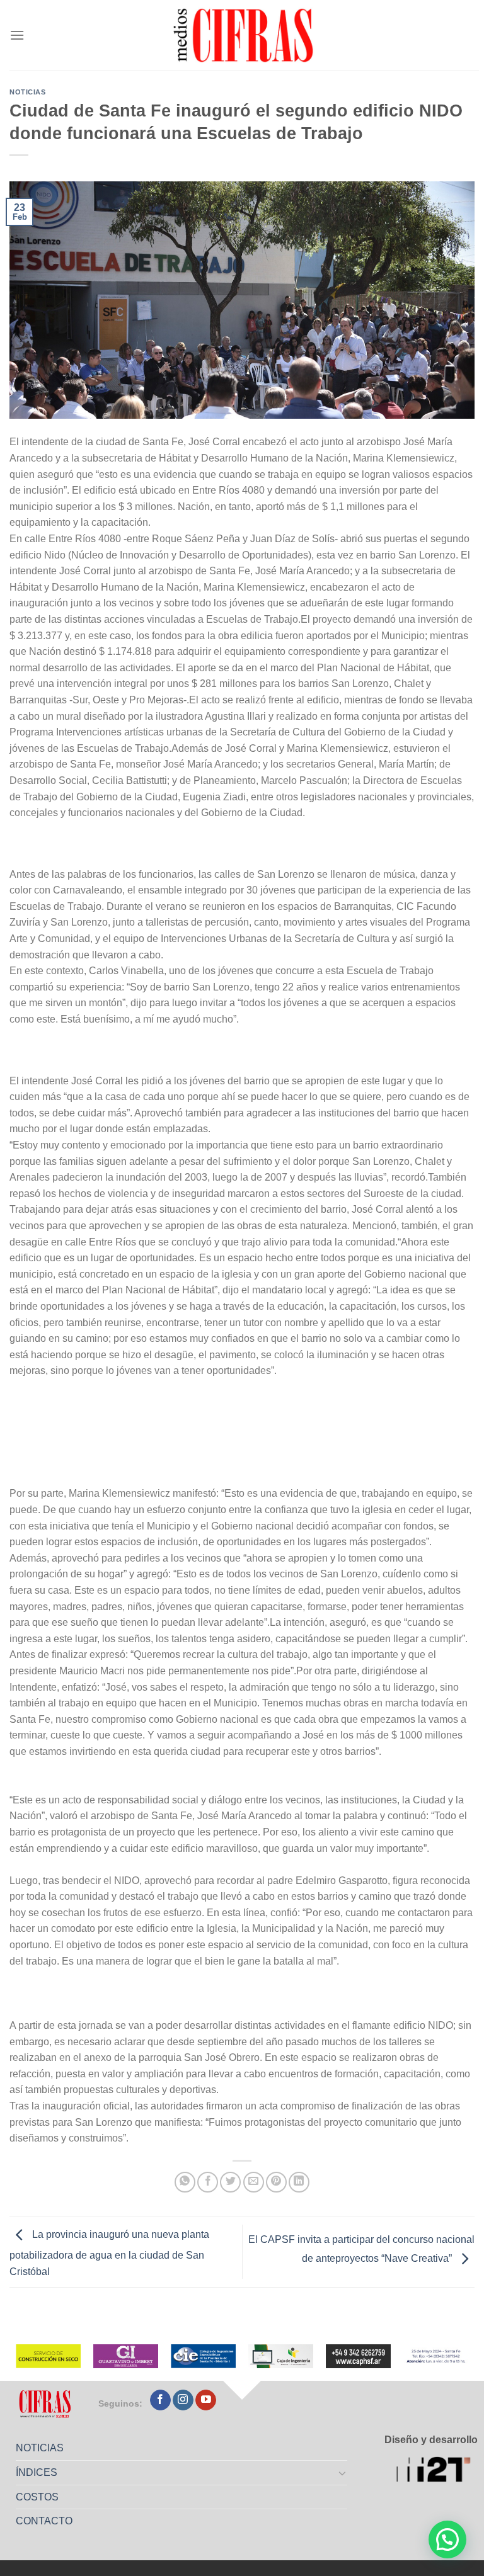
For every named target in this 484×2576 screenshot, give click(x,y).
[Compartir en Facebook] (208, 2182)
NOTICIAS (40, 2448)
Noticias (27, 92)
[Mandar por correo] (254, 2182)
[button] (447, 2539)
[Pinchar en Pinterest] (276, 2182)
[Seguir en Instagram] (183, 2400)
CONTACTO (44, 2521)
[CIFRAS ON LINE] (245, 35)
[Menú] (17, 35)
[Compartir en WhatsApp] (185, 2182)
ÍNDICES (37, 2472)
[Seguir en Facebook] (160, 2400)
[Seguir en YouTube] (206, 2400)
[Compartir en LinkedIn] (299, 2182)
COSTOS (37, 2497)
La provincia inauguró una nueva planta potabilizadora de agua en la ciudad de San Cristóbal (109, 2253)
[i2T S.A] (437, 2471)
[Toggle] (343, 2473)
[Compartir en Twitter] (230, 2182)
